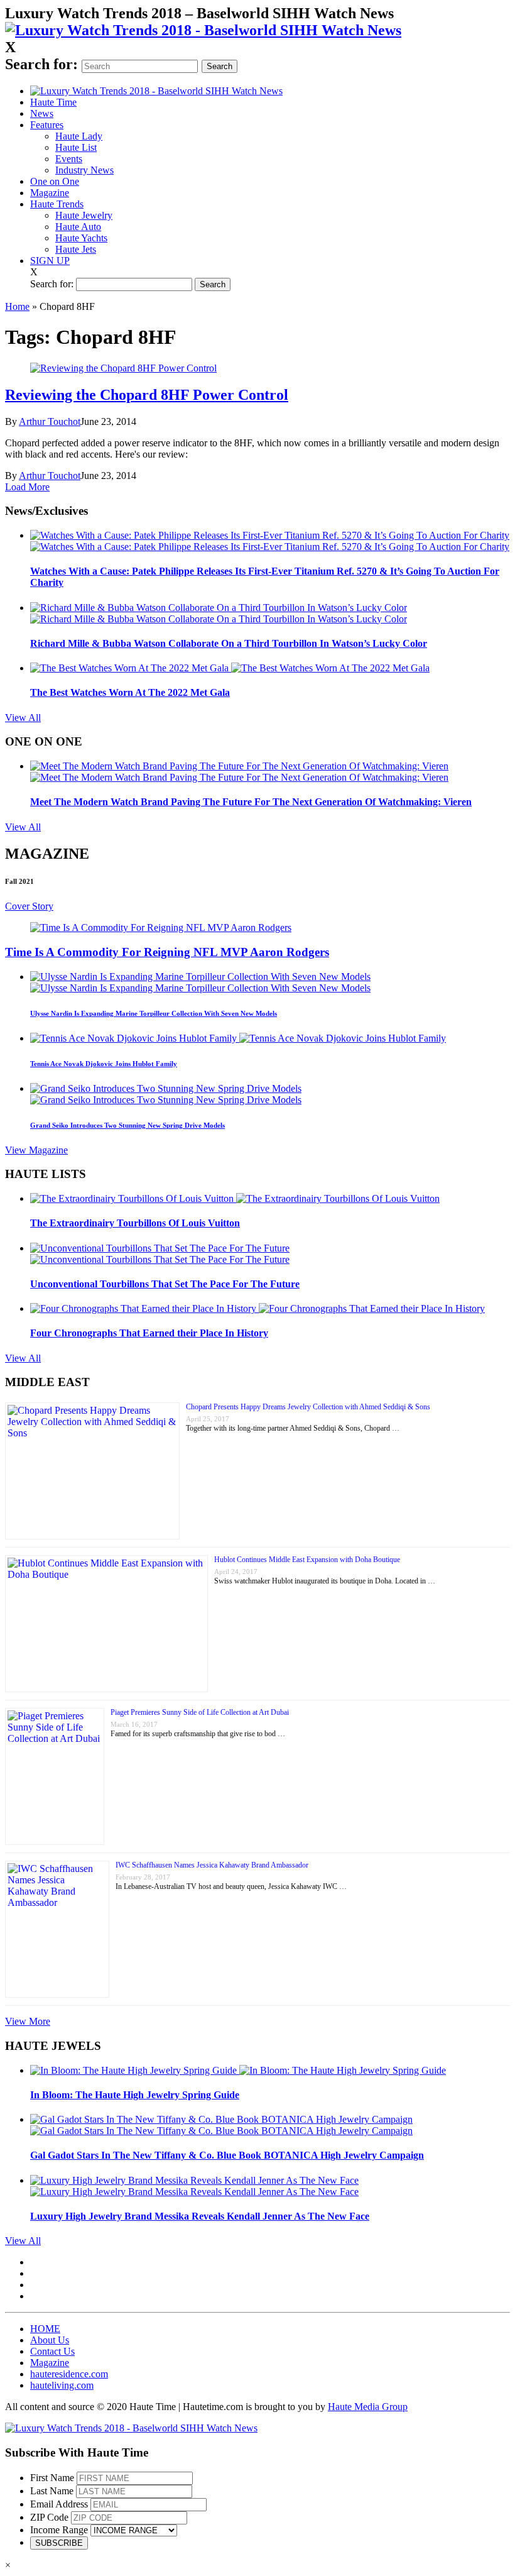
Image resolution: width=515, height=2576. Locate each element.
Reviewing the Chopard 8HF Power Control (147, 395)
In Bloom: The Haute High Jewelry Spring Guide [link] (135, 2095)
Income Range (59, 2530)
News (42, 113)
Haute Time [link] (53, 102)
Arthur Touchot (50, 421)
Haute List (76, 147)
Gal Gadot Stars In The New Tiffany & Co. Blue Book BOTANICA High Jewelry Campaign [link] (227, 2155)
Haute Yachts (81, 238)
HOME (45, 2329)
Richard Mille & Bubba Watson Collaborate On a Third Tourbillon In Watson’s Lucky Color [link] (229, 643)
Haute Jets (76, 249)
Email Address (59, 2504)
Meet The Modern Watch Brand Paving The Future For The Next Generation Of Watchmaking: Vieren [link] (251, 802)
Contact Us (52, 2351)
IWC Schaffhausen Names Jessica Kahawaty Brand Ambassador (212, 1865)
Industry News (84, 170)
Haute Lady (79, 136)
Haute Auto (78, 227)
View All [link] (23, 718)
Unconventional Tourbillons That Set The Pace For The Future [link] (165, 1284)
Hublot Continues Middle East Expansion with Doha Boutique (307, 1560)
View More (28, 2021)
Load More (27, 487)
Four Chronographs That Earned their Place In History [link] (149, 1333)
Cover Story (29, 906)
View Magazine (36, 1150)
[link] (203, 30)
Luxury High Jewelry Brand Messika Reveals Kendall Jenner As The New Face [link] (200, 2216)
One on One (55, 181)
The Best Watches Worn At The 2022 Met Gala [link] (130, 692)
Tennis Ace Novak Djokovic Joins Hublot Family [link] (104, 1064)
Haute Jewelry (84, 215)
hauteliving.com (62, 2385)
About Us (50, 2340)
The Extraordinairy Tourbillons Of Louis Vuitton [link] (135, 1223)
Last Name (52, 2491)
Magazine (50, 193)
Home (17, 306)
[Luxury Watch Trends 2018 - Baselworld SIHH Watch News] (131, 2428)
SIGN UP (50, 261)
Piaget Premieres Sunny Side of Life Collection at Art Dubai (200, 1712)
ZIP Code (49, 2517)
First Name (52, 2478)
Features (47, 125)
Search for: (41, 64)
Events (69, 159)
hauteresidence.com (69, 2374)
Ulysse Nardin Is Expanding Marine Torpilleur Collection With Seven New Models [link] (154, 1013)
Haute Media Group (368, 2407)
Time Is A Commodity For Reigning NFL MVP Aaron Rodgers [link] (167, 952)
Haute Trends (57, 204)
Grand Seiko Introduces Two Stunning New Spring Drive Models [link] (127, 1125)
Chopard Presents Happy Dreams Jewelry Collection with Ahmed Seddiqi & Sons (308, 1407)
